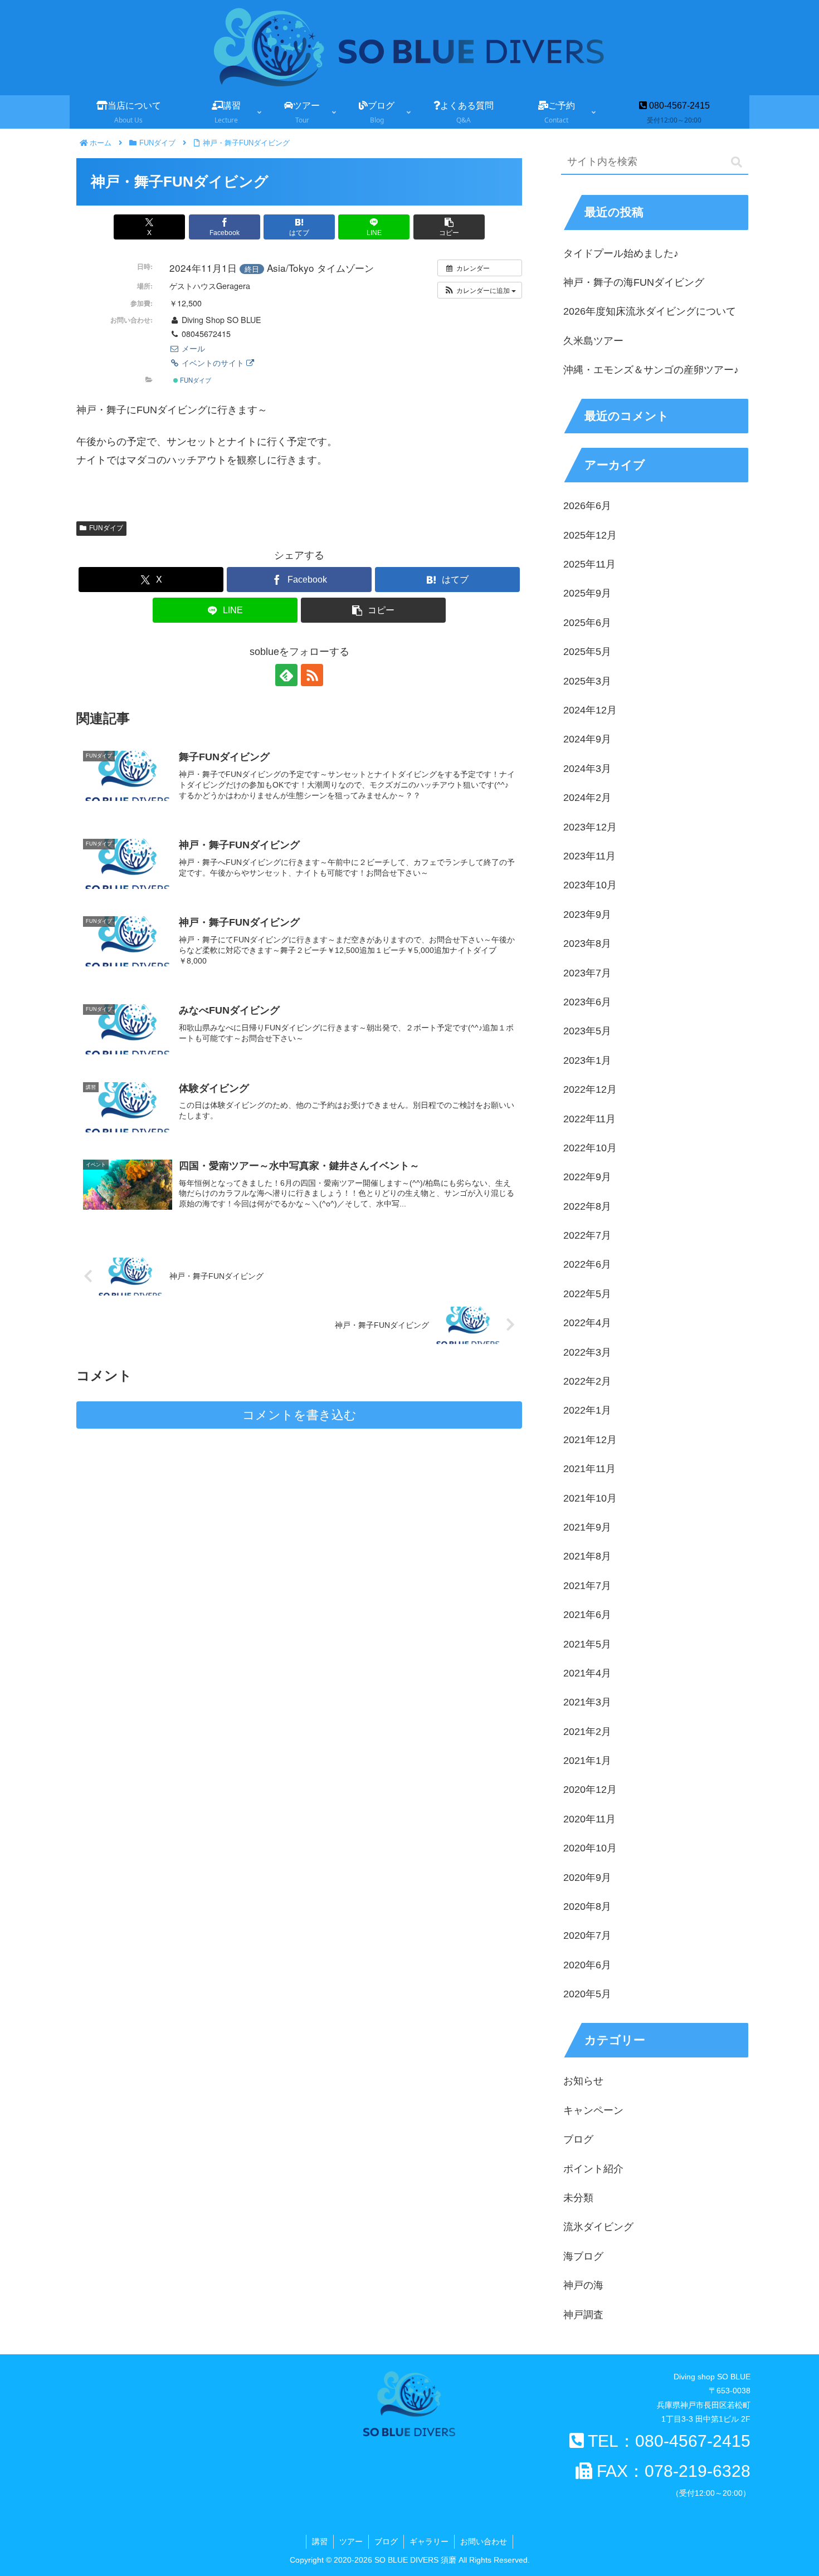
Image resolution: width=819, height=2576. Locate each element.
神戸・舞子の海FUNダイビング (634, 282)
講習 (320, 2541)
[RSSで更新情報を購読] (312, 675)
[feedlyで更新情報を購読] (286, 675)
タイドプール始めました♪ (621, 253)
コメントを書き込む (299, 1415)
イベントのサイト (213, 363)
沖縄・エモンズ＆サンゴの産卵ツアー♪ (651, 370)
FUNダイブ (195, 380)
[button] (449, 227)
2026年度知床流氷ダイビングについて (650, 311)
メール (192, 348)
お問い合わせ (484, 2541)
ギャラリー (429, 2541)
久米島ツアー (593, 341)
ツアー (351, 2541)
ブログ (386, 2541)
